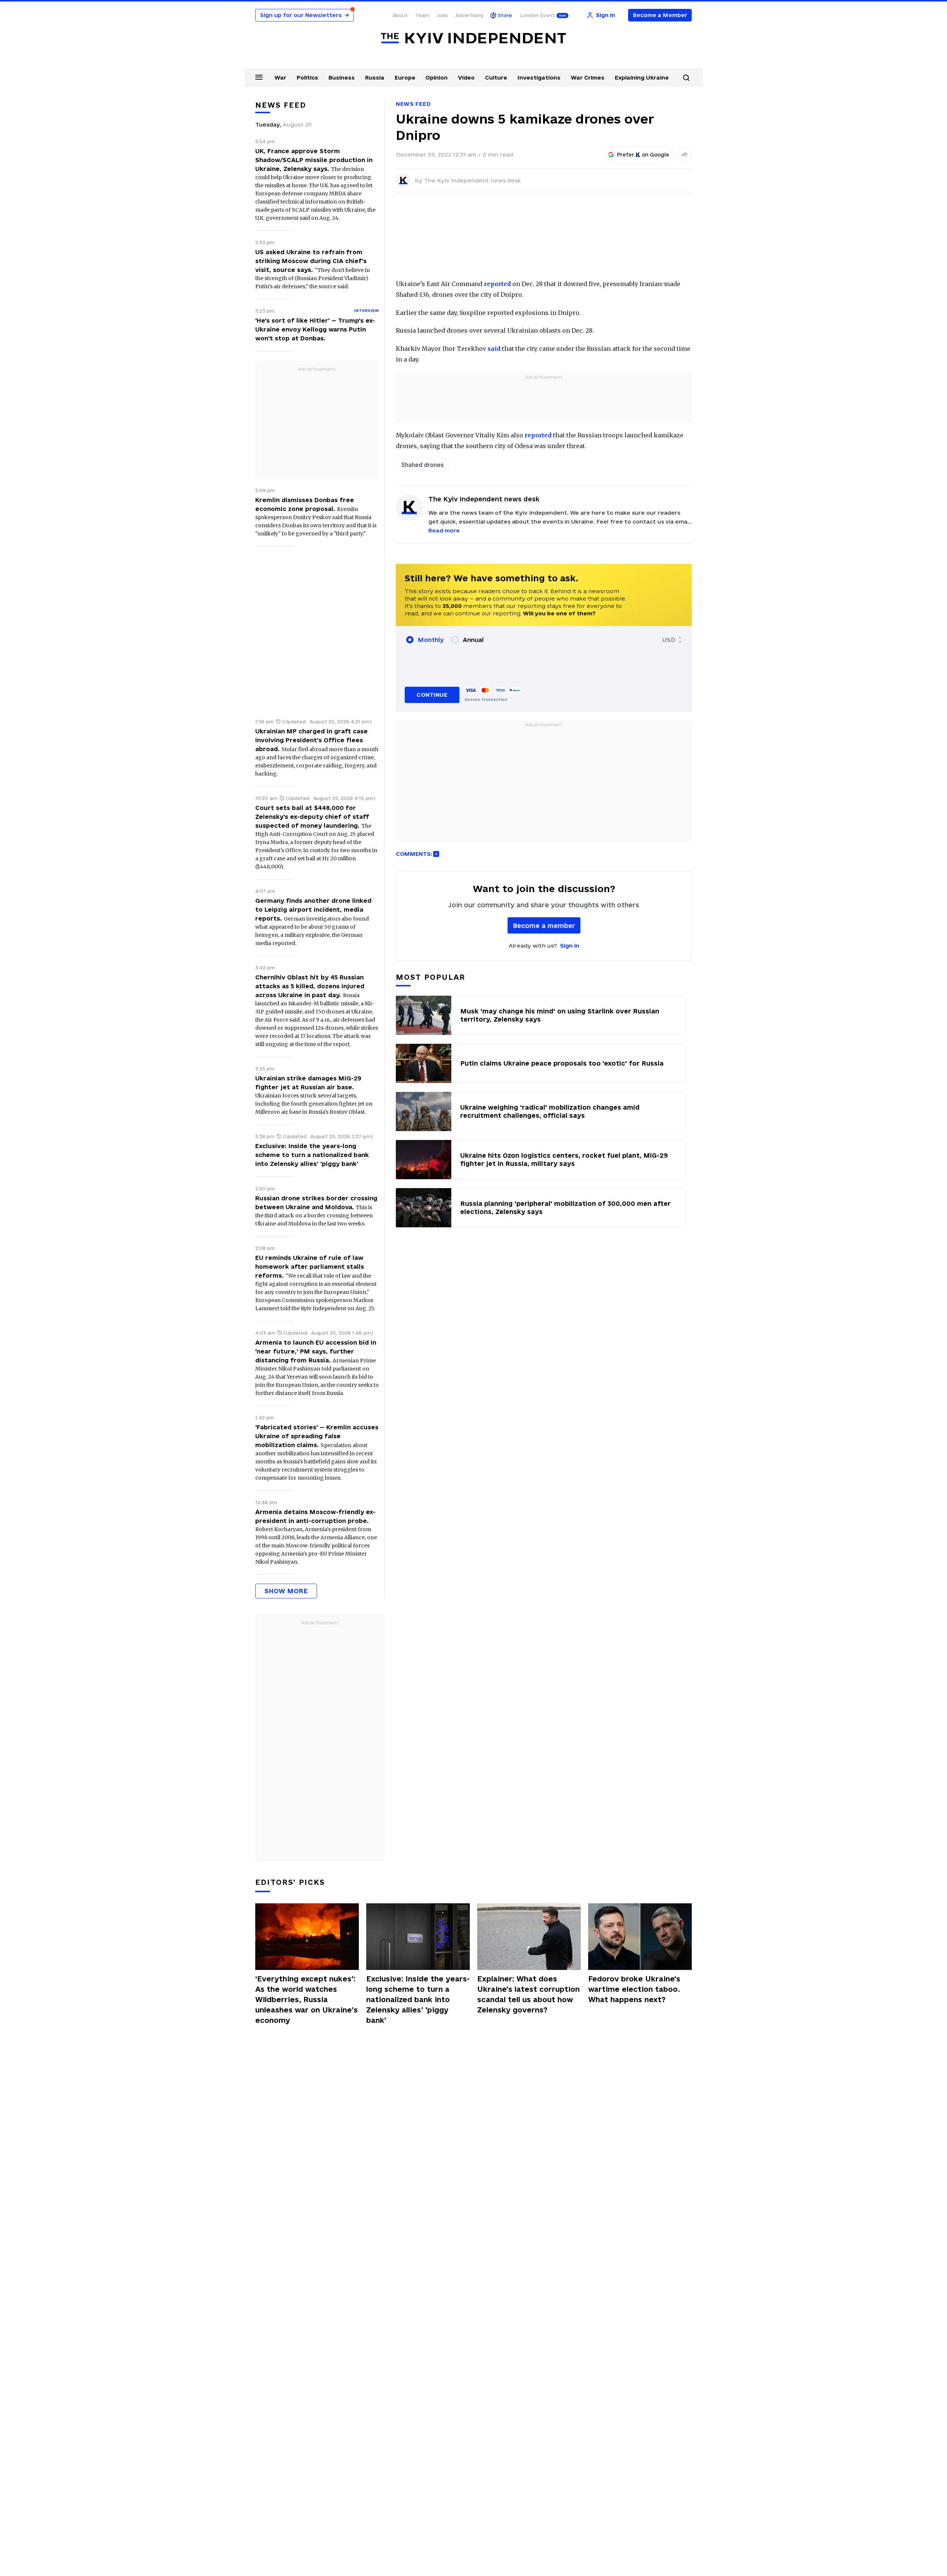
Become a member (544, 926)
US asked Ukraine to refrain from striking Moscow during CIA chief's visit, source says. (311, 261)
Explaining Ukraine (642, 78)
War (280, 78)
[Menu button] (259, 77)
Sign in (570, 946)
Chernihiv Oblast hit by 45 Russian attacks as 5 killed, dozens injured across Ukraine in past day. (310, 986)
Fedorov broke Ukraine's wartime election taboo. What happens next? (634, 1989)
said (494, 349)
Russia (375, 78)
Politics (307, 78)
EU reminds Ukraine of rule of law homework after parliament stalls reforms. (310, 1267)
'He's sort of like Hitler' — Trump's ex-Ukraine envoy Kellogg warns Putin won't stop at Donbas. (315, 329)
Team (422, 15)
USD (669, 640)
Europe (405, 78)
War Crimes (588, 78)
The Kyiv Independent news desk (472, 180)
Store (505, 15)
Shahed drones (422, 465)
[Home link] (473, 38)
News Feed (413, 104)
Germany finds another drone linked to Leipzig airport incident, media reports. (313, 909)
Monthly (431, 640)
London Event (537, 15)
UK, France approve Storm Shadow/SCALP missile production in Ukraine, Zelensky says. (314, 160)
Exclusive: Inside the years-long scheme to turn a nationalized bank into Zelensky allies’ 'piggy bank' (312, 1155)
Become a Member (660, 15)
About (400, 15)
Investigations (539, 78)
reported (497, 284)
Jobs (442, 15)
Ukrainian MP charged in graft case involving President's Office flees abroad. (311, 740)
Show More (286, 1591)
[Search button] (686, 78)
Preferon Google (643, 155)
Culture (496, 78)
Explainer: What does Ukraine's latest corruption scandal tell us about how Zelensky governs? (528, 1994)
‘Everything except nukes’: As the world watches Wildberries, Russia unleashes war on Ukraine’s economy (306, 2000)
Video (466, 78)
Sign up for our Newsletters (304, 15)
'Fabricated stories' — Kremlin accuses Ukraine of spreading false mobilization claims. (317, 1436)
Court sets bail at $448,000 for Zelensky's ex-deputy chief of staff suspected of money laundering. (312, 817)
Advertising (469, 15)
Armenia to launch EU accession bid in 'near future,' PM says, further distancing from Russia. (316, 1351)
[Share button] (684, 155)
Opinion (437, 78)
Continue (432, 695)
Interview (366, 310)
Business (342, 78)
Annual (473, 640)
